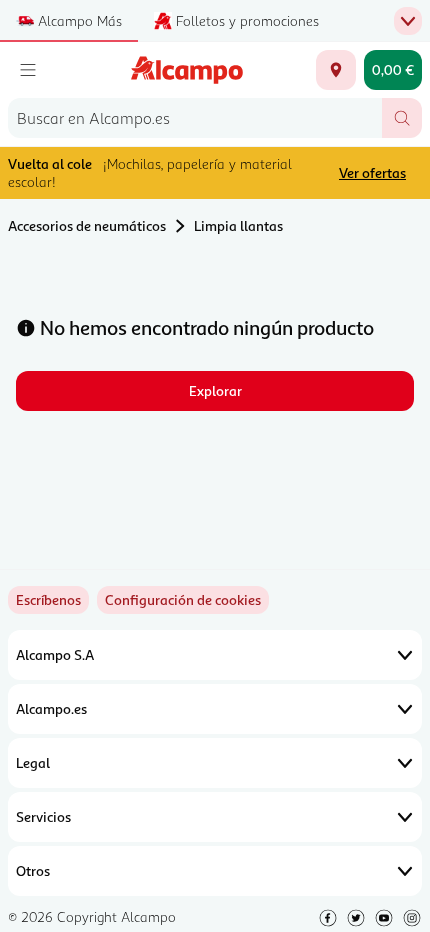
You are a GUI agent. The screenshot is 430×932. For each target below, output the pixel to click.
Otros (33, 870)
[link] (183, 600)
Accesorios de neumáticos (87, 225)
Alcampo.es (51, 708)
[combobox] (195, 118)
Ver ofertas (372, 172)
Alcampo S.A (55, 654)
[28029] (336, 70)
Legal (33, 762)
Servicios (43, 816)
